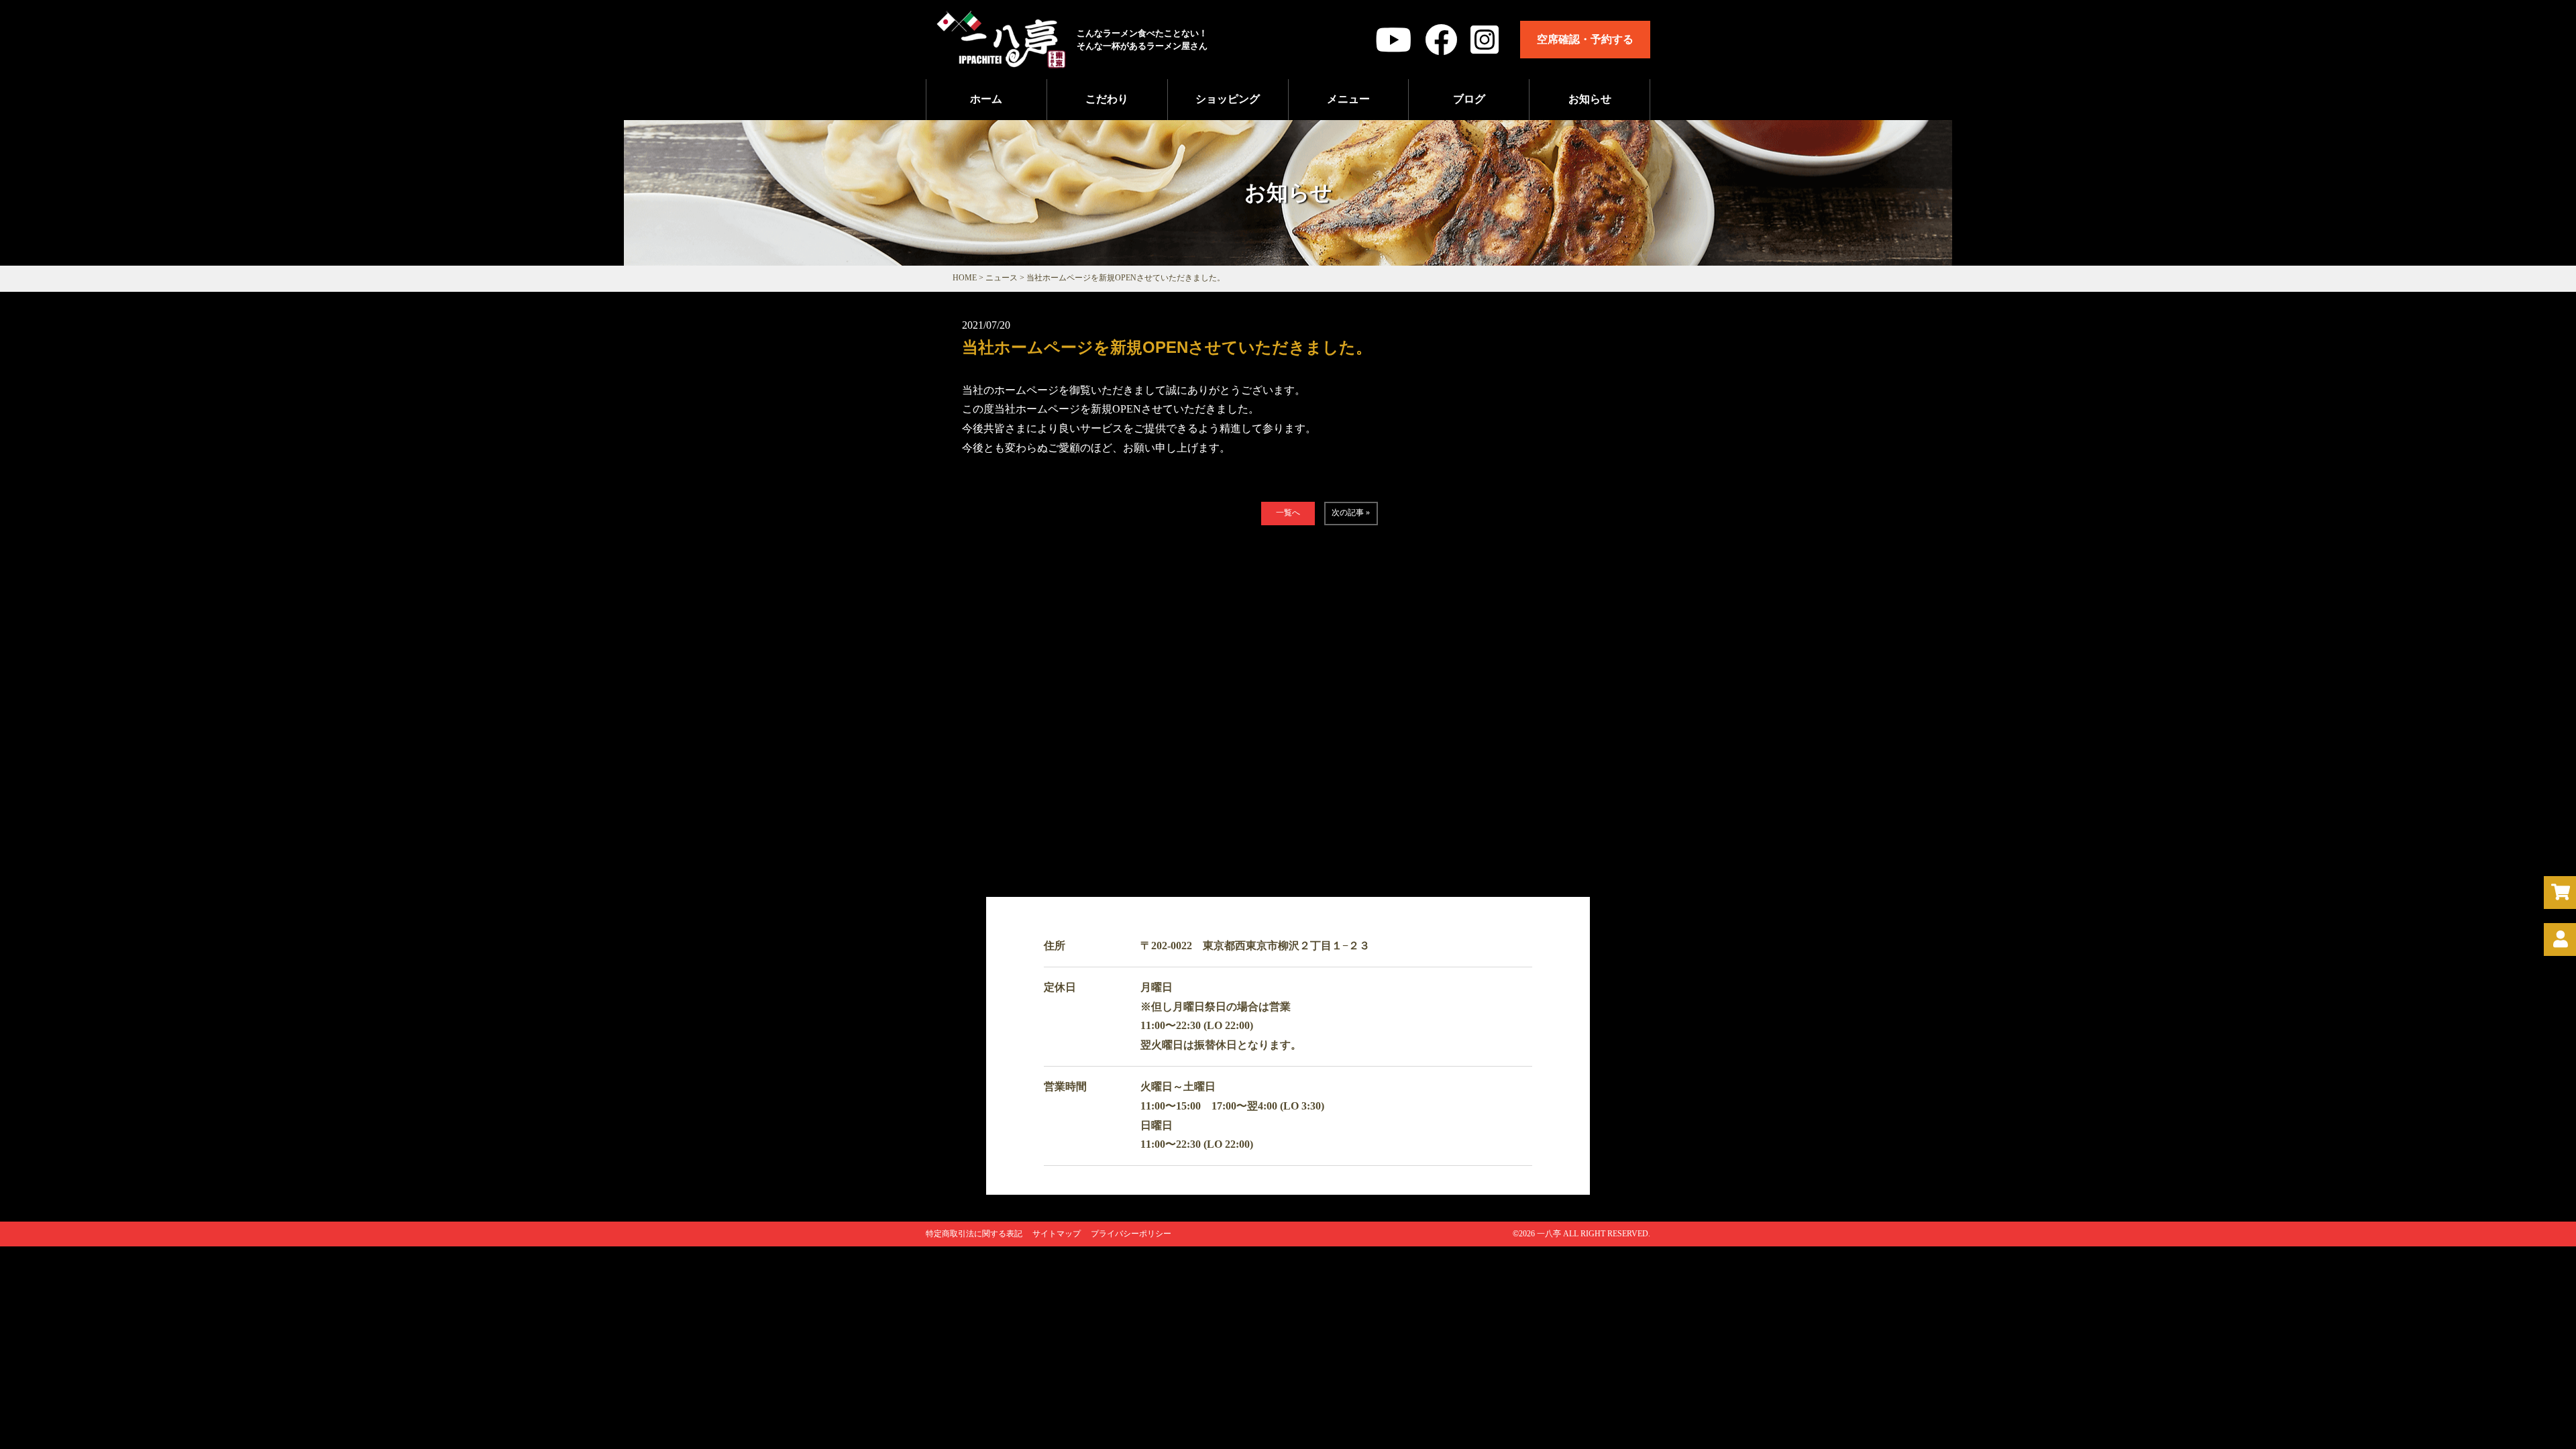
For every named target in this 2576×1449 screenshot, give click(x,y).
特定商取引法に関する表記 (974, 1234)
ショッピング (1228, 99)
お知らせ (1590, 99)
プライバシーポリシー (1131, 1234)
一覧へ (1288, 513)
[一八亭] (1001, 61)
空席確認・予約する (1585, 39)
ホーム (986, 99)
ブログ (1469, 99)
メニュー (1348, 99)
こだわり (1107, 99)
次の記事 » (1351, 513)
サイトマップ (1057, 1234)
